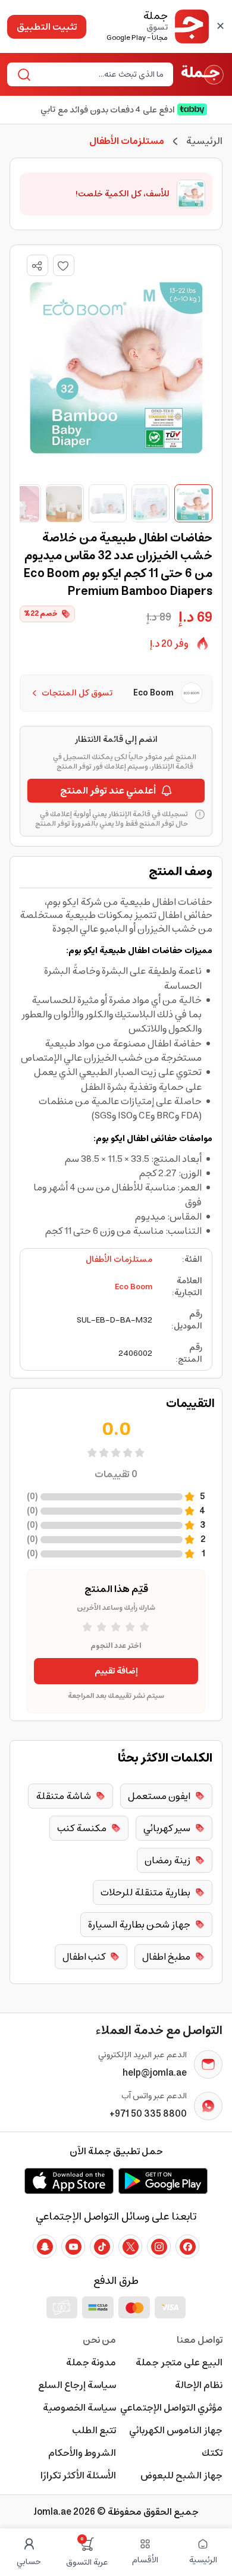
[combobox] (100, 74)
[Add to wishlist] (64, 265)
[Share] (37, 266)
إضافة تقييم (116, 1671)
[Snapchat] (45, 2246)
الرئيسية (204, 141)
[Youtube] (73, 2246)
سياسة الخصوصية (79, 2408)
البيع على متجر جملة (179, 2362)
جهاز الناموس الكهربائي (176, 2430)
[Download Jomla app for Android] (163, 2181)
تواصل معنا (200, 2340)
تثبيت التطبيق (47, 27)
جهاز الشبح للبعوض (181, 2475)
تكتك (212, 2453)
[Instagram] (159, 2246)
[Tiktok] (102, 2246)
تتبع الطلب (94, 2430)
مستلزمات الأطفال (119, 1259)
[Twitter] (130, 2246)
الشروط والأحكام (82, 2453)
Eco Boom (134, 1287)
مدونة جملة (91, 2362)
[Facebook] (187, 2246)
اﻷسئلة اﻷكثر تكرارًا (78, 2475)
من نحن (99, 2340)
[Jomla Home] (203, 74)
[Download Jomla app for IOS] (69, 2181)
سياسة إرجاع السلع (77, 2385)
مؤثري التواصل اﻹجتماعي (171, 2408)
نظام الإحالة (199, 2385)
